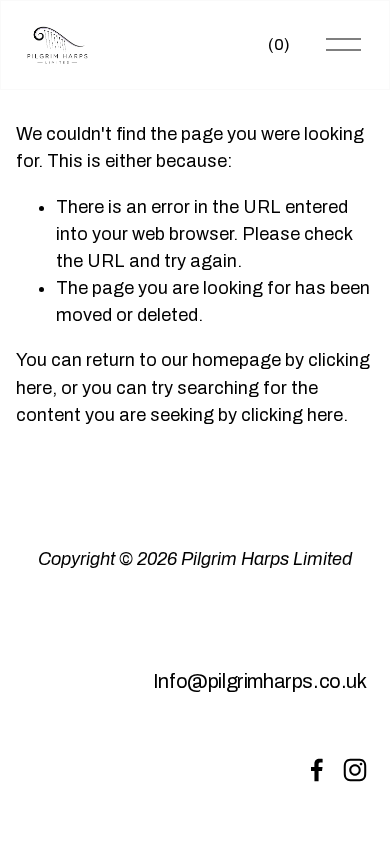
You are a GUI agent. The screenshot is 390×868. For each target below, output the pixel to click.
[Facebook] (317, 770)
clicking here (292, 415)
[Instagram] (355, 770)
